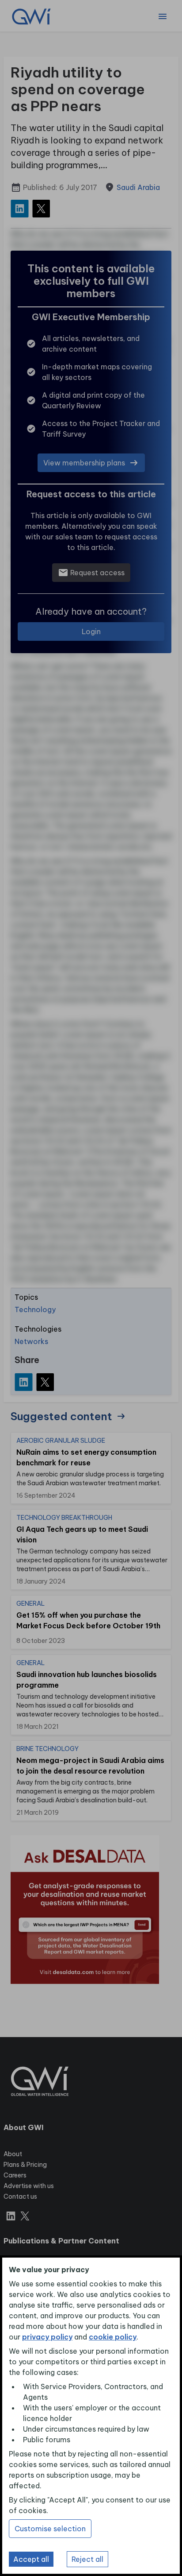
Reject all (87, 2559)
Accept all (31, 2559)
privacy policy (47, 2337)
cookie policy (113, 2337)
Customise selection (50, 2529)
